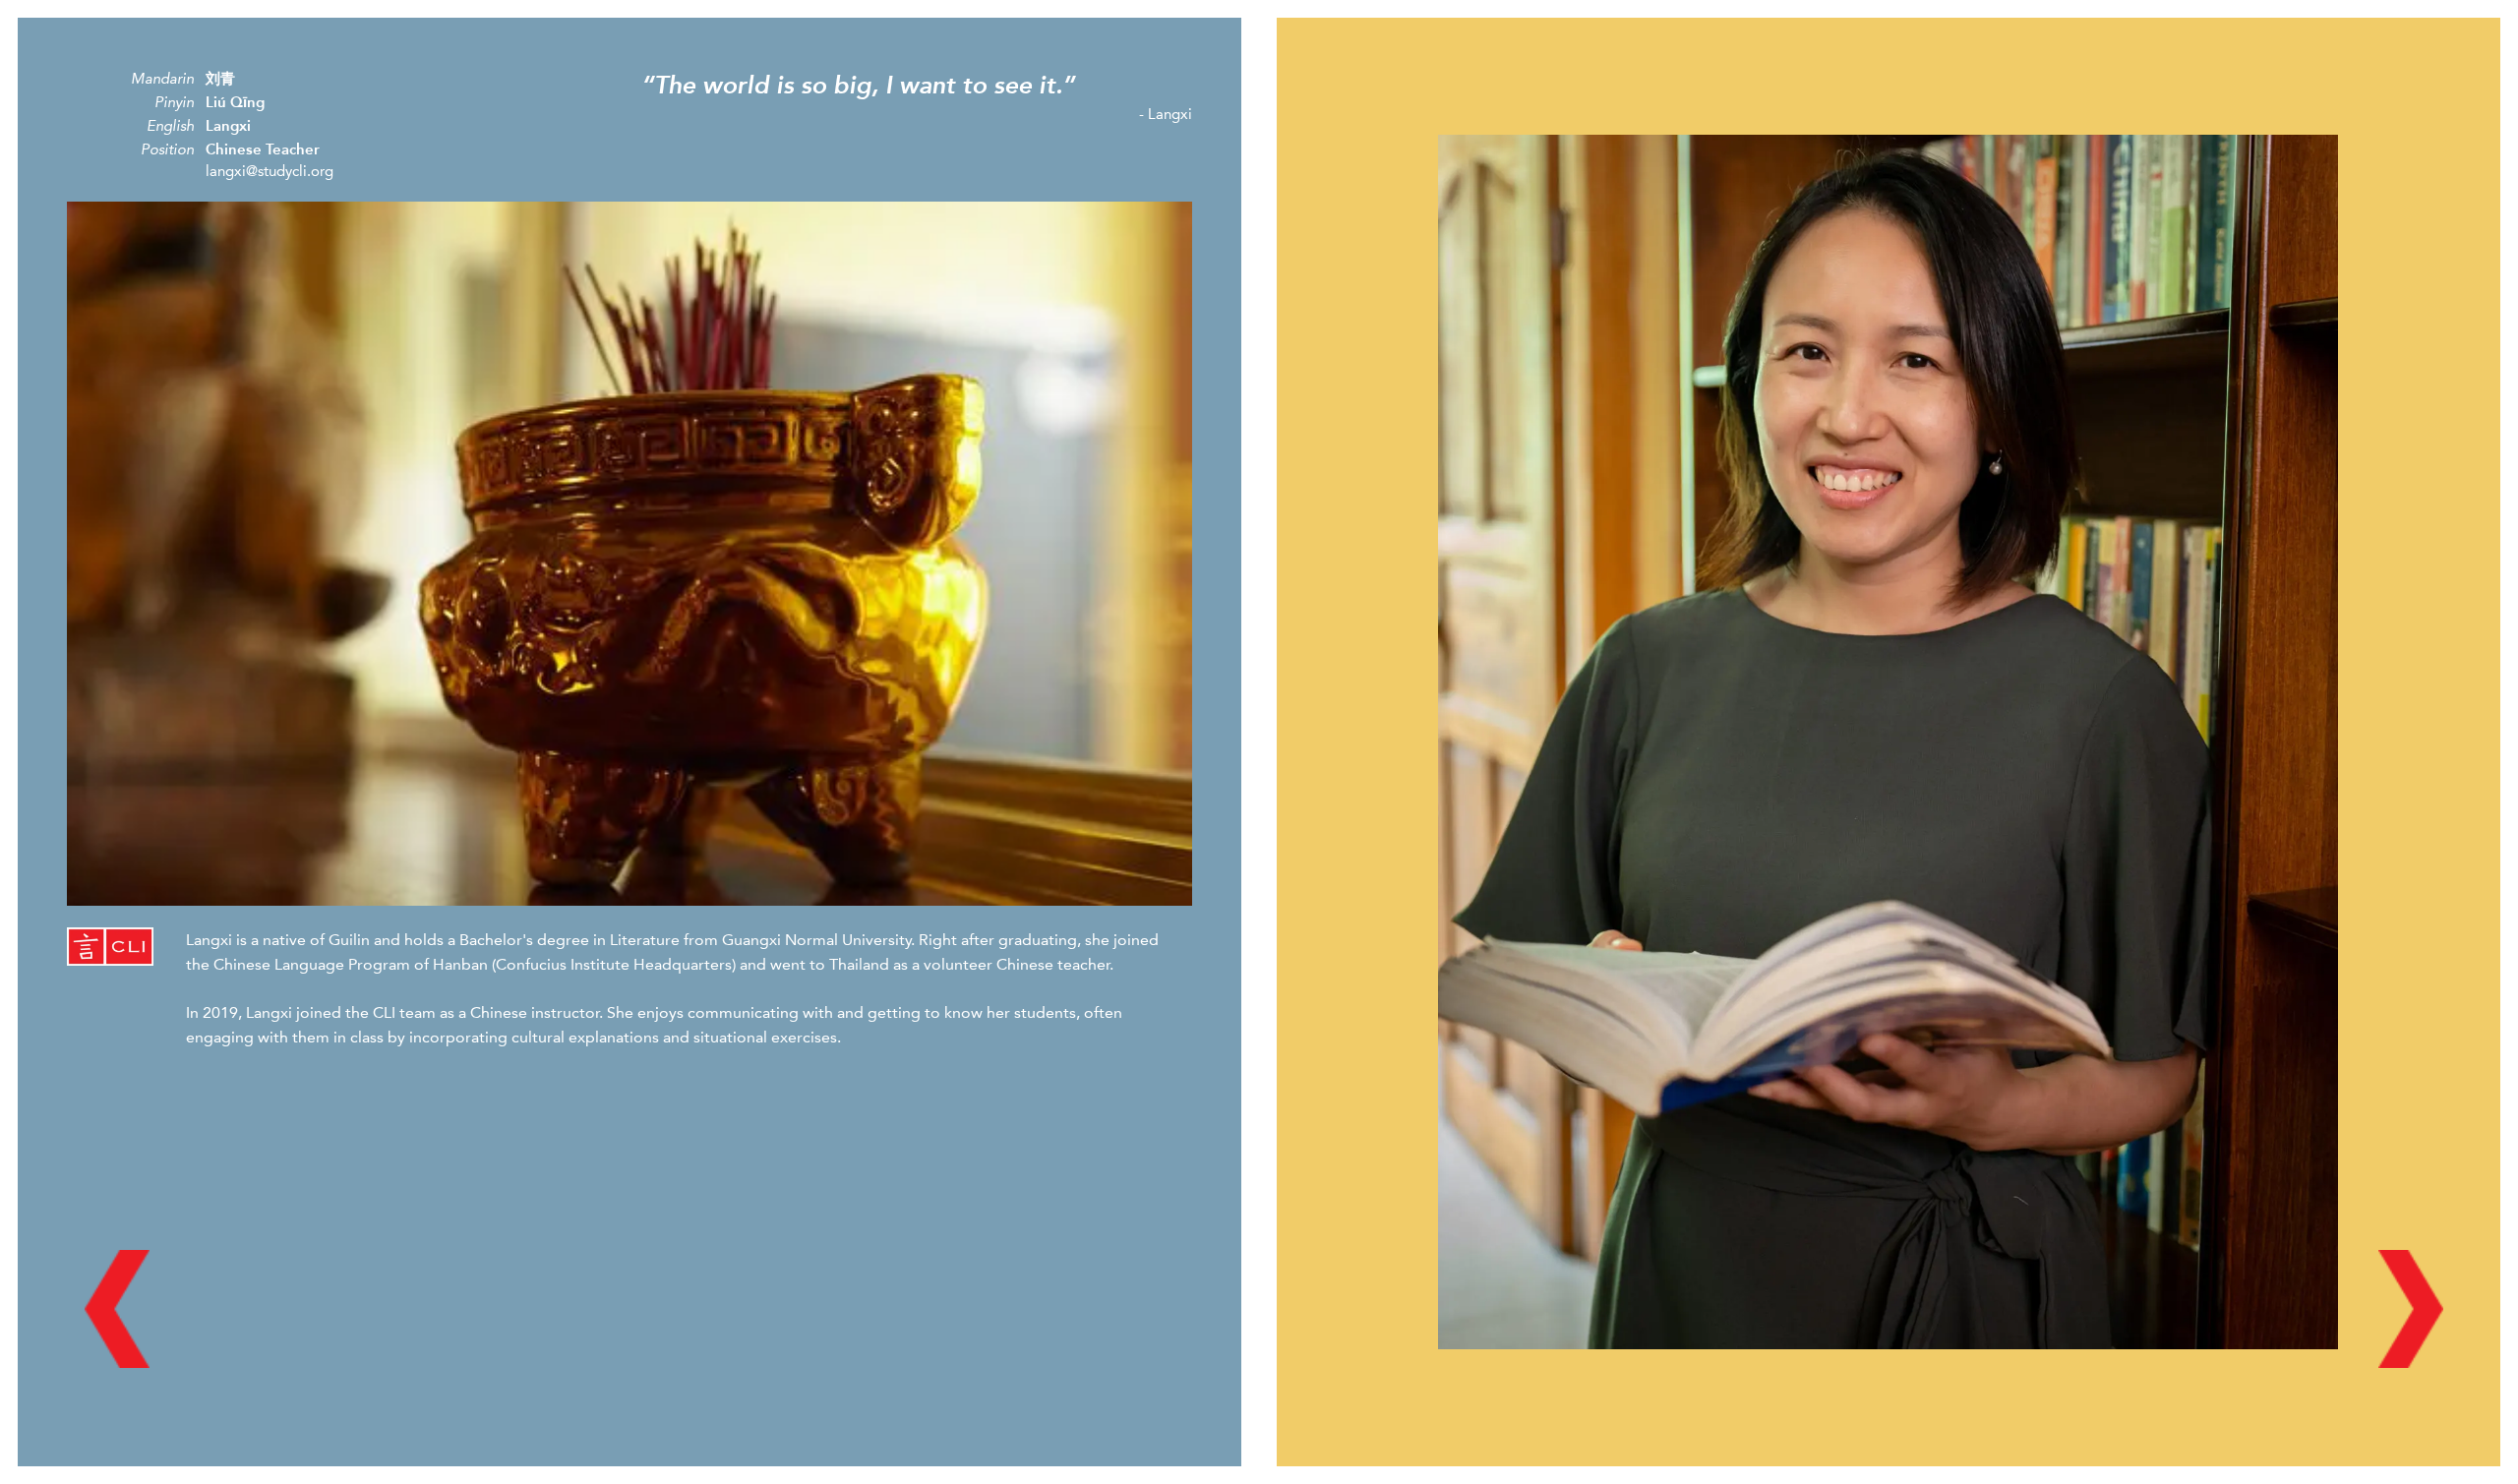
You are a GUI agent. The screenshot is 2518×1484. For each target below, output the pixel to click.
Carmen (2338, 28)
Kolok (37, 28)
